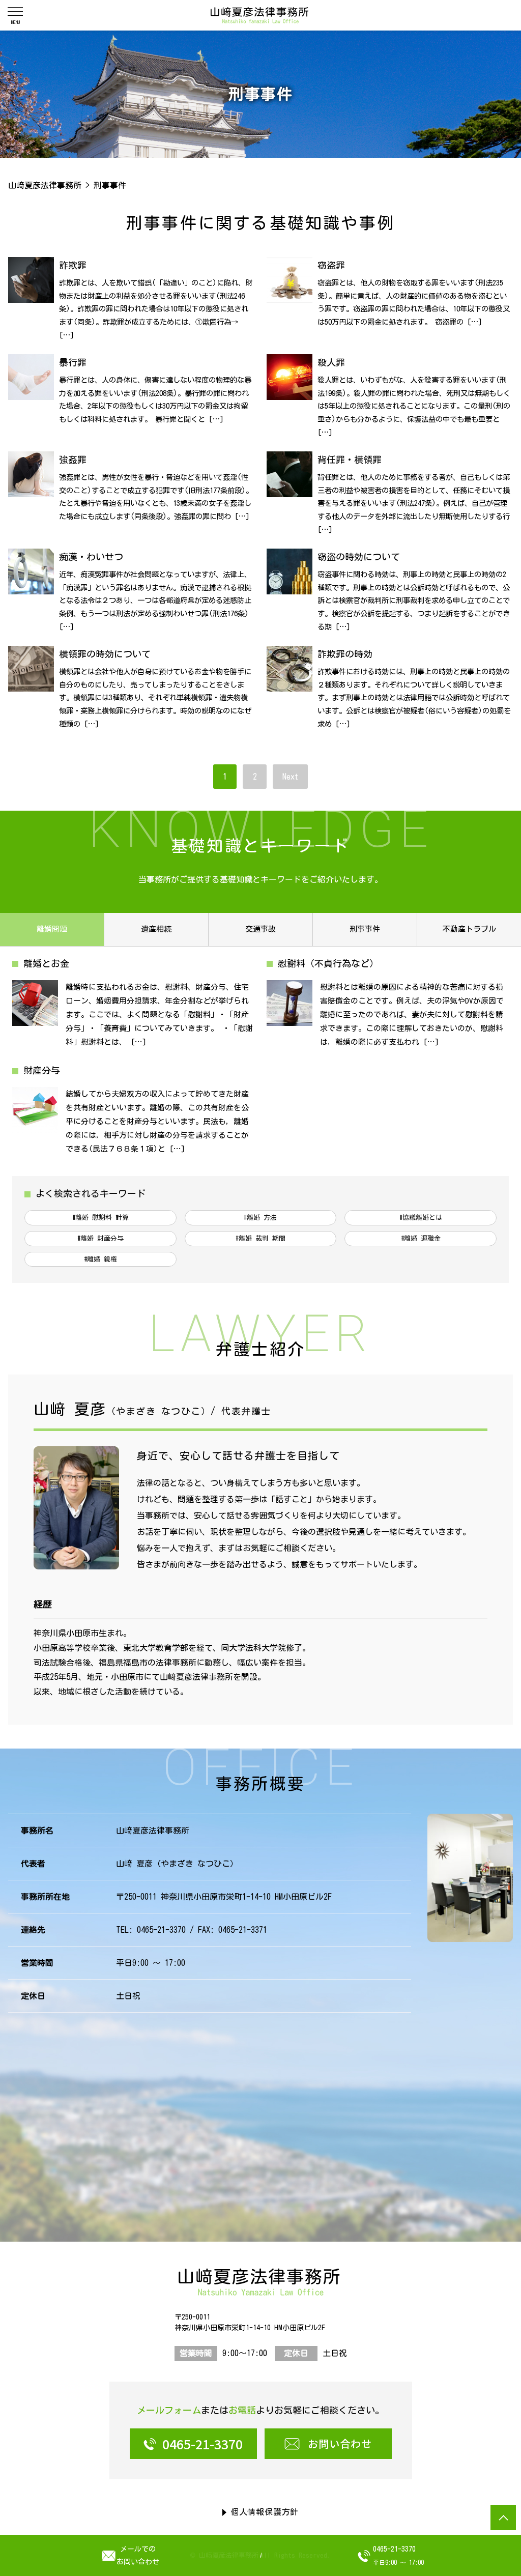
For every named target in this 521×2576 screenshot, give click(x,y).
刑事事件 (365, 929)
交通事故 (260, 929)
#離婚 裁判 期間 (260, 1238)
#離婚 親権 (100, 1259)
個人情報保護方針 (265, 2512)
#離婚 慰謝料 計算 (100, 1218)
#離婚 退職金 (421, 1238)
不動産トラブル (469, 929)
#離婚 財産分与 (100, 1238)
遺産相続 (156, 929)
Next (290, 777)
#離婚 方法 (260, 1218)
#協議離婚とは (421, 1218)
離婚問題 (52, 929)
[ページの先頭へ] (503, 2517)
